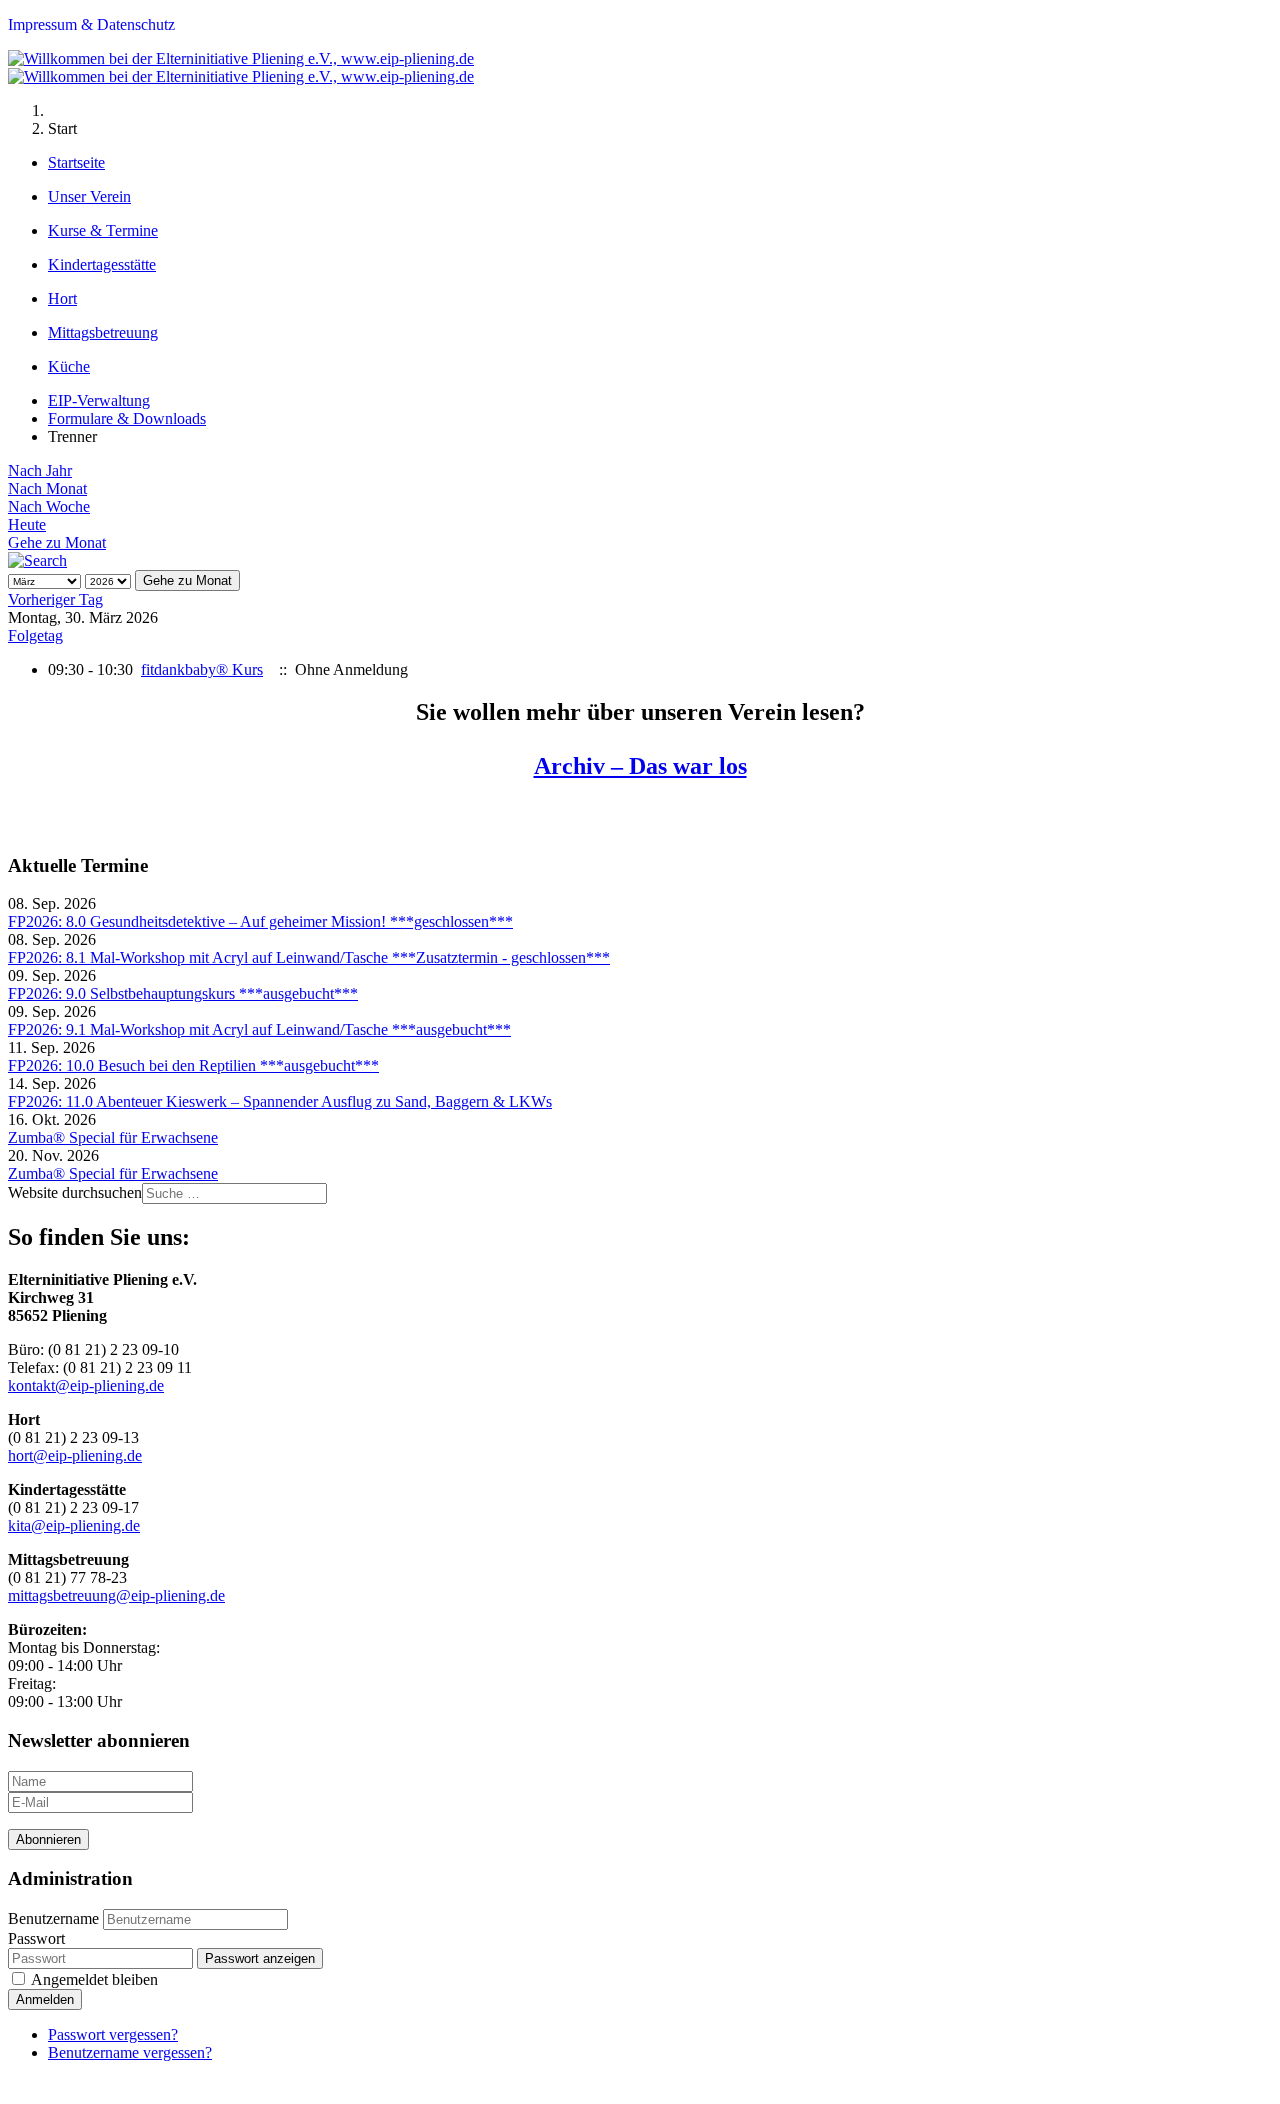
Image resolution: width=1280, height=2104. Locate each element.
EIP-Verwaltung (99, 400)
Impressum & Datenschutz (91, 24)
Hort (62, 298)
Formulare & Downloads (127, 418)
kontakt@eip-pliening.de (86, 1385)
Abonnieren (48, 1839)
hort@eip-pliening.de (75, 1455)
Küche (69, 366)
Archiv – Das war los (640, 766)
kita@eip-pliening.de (74, 1525)
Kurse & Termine (103, 230)
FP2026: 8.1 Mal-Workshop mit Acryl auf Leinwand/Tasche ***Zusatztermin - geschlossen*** (309, 957)
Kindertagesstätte (102, 264)
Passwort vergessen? (113, 2034)
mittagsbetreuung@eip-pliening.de (116, 1595)
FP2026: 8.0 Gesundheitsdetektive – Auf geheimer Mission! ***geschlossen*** (260, 921)
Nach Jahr (40, 470)
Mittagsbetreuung (103, 332)
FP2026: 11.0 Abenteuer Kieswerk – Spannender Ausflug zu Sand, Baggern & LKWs (280, 1101)
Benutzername (53, 1918)
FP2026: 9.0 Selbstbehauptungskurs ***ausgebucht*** (183, 993)
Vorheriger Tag (55, 599)
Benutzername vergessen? (130, 2052)
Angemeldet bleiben (94, 1979)
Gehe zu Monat (57, 542)
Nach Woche (49, 506)
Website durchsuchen (75, 1192)
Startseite (76, 162)
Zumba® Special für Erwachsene (113, 1137)
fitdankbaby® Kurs (202, 669)
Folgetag (35, 635)
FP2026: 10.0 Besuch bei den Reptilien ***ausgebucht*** (193, 1065)
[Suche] (37, 560)
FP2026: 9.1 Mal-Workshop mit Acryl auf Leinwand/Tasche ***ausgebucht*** (259, 1029)
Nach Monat (47, 488)
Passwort (36, 1938)
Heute (27, 524)
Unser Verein (89, 196)
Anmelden (45, 1999)
